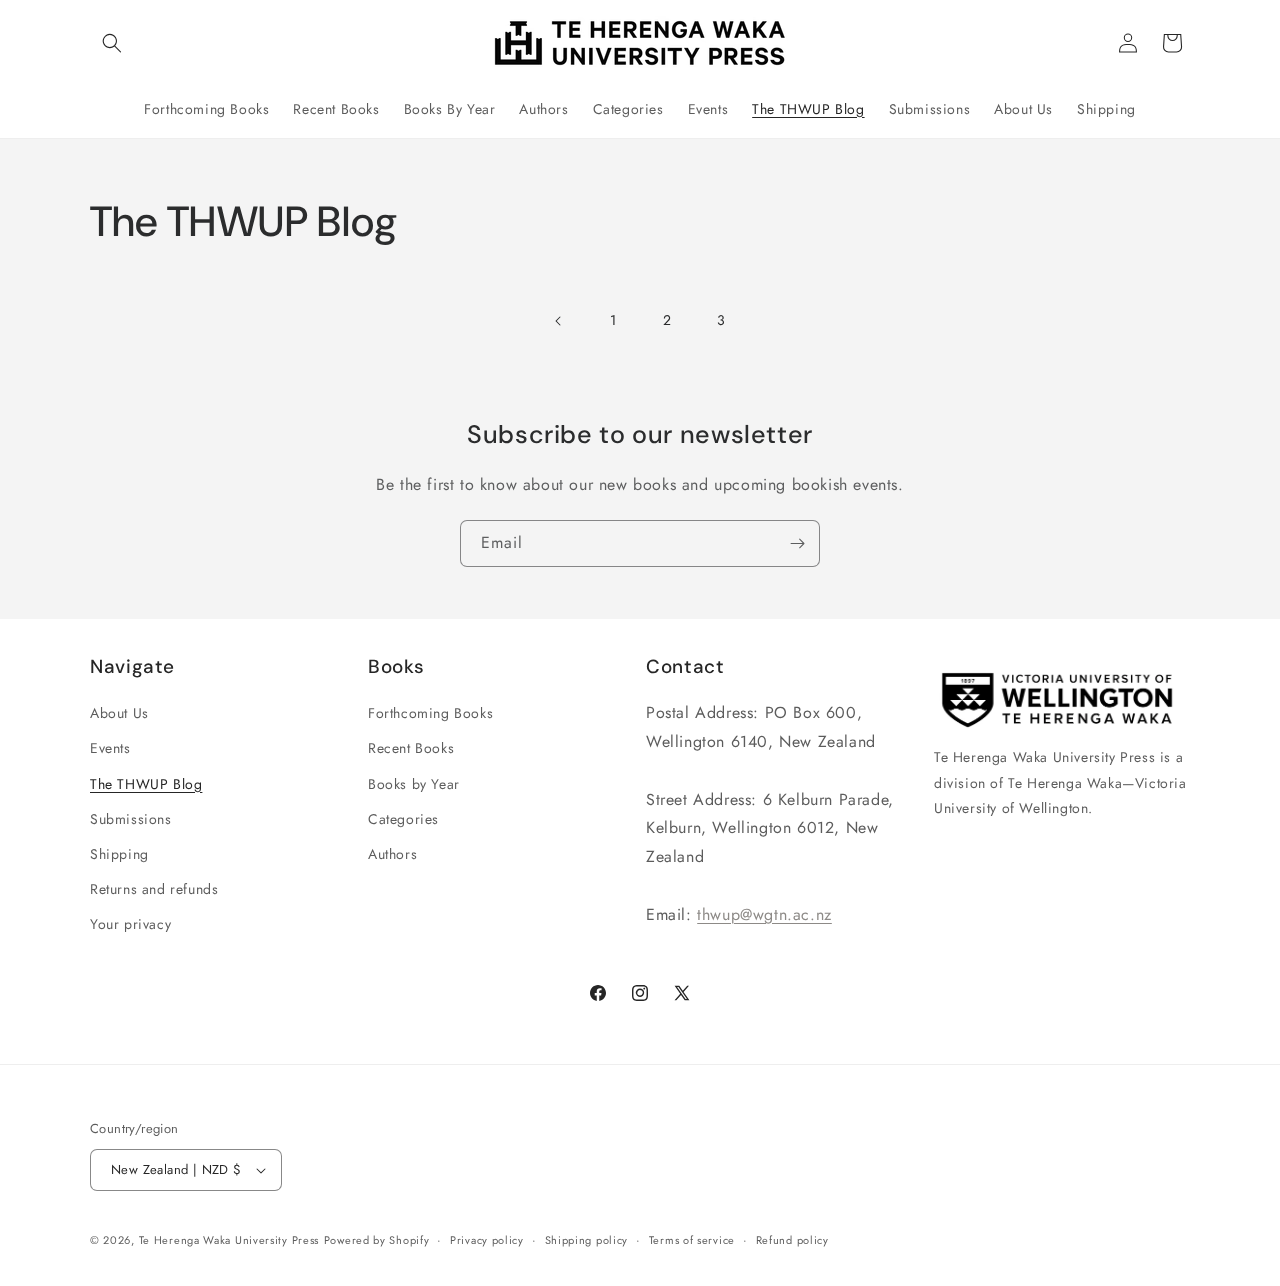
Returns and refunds (154, 889)
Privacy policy (487, 1240)
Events (110, 748)
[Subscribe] (797, 543)
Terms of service (692, 1240)
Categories (403, 819)
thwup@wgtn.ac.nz (764, 914)
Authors (392, 854)
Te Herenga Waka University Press (229, 1240)
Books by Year (414, 784)
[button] (112, 43)
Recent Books (411, 748)
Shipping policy (587, 1240)
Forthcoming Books (430, 713)
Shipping (119, 854)
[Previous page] (559, 321)
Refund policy (792, 1240)
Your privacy (130, 924)
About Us (119, 713)
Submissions (131, 819)
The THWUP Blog (146, 784)
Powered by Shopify (377, 1240)
